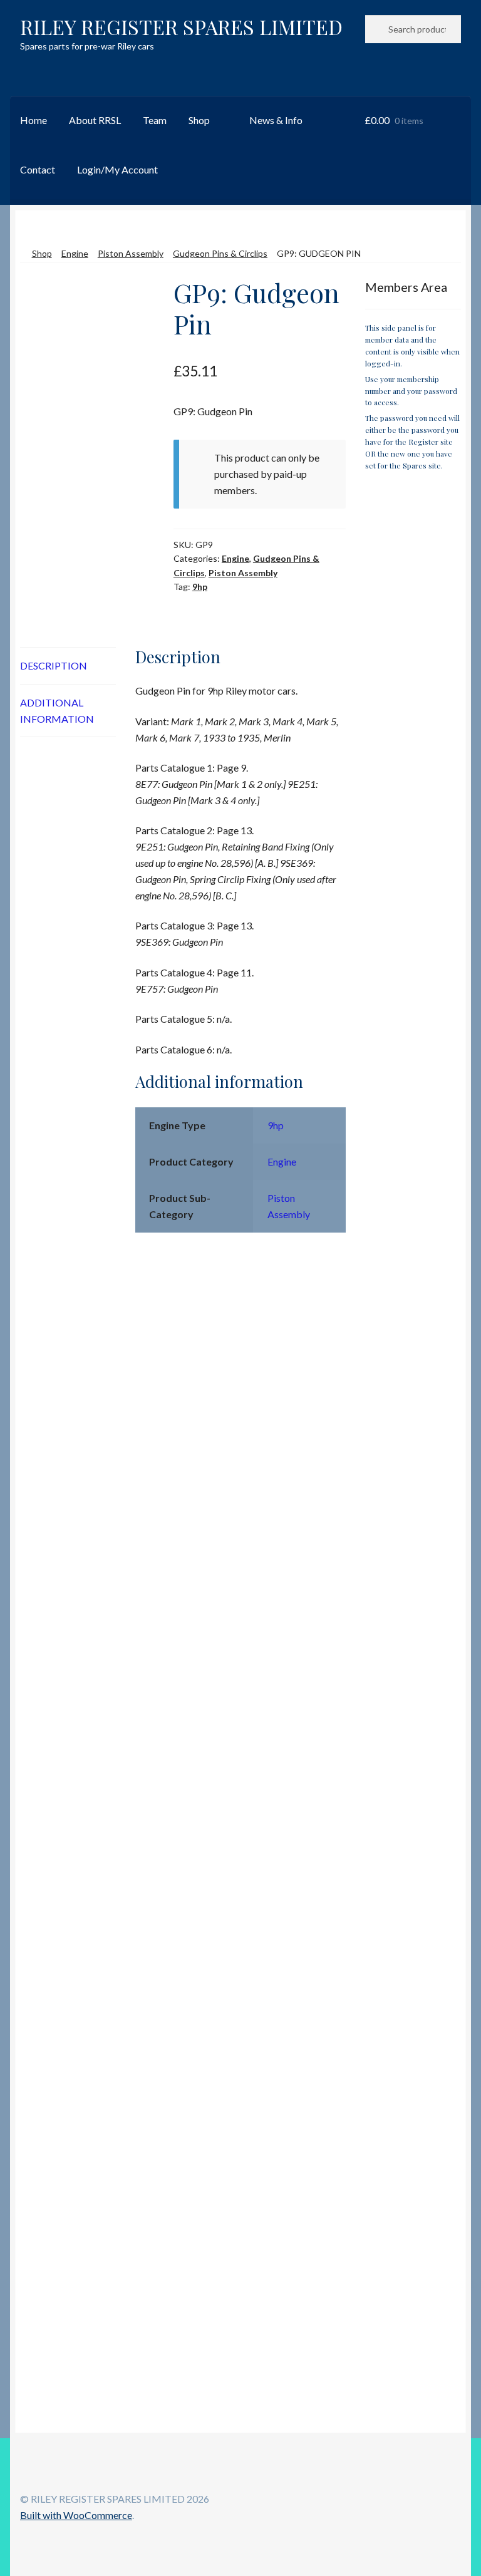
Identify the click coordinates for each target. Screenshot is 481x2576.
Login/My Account (117, 169)
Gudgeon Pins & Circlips (220, 253)
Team (155, 120)
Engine (75, 253)
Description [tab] (54, 665)
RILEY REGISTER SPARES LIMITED (181, 27)
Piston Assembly (131, 253)
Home (34, 120)
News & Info (276, 120)
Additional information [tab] (57, 711)
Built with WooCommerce (76, 2515)
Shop (199, 120)
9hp (200, 587)
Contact (38, 169)
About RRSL (95, 120)
